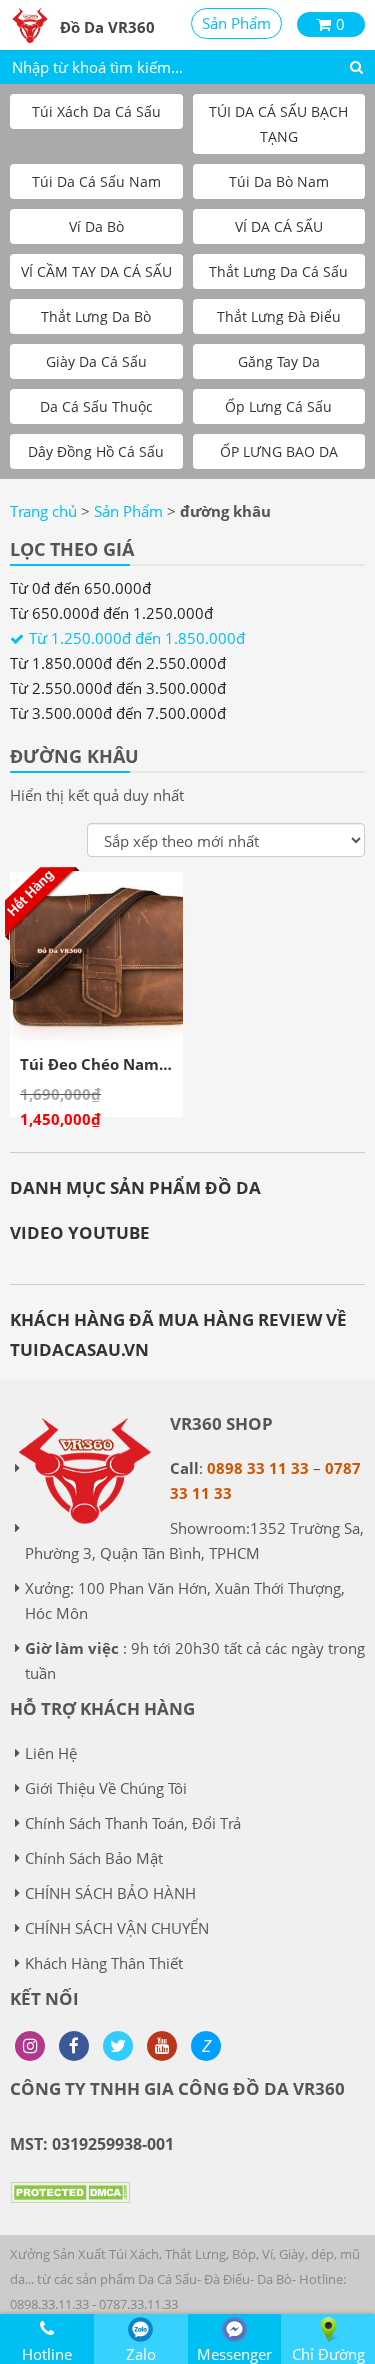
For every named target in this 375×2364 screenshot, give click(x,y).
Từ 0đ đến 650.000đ (80, 588)
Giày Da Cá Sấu (96, 361)
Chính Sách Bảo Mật (94, 1858)
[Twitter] (118, 2046)
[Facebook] (74, 2046)
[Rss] (30, 2046)
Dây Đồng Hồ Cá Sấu (96, 451)
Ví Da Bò (96, 226)
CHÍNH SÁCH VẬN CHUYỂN (117, 1928)
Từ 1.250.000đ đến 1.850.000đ (137, 638)
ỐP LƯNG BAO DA (279, 451)
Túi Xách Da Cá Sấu (96, 111)
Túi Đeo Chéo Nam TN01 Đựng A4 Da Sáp (172, 1064)
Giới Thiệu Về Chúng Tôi (106, 1788)
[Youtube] (162, 2046)
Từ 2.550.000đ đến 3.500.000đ (118, 688)
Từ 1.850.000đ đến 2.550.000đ (118, 663)
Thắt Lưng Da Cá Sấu (278, 271)
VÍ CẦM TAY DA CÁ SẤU (96, 271)
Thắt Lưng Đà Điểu (279, 316)
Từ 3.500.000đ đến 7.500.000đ (118, 713)
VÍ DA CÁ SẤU (279, 226)
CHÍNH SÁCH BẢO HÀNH (110, 1893)
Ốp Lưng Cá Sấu (278, 406)
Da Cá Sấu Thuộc (96, 406)
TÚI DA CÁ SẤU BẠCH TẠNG (278, 124)
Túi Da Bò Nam (279, 181)
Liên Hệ (51, 1753)
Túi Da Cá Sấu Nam (96, 181)
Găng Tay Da (279, 361)
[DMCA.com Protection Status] (70, 2207)
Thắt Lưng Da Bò (96, 316)
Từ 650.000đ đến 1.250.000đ (111, 613)
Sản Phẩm (236, 23)
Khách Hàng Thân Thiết (104, 1963)
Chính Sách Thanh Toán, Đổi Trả (133, 1823)
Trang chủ (43, 511)
